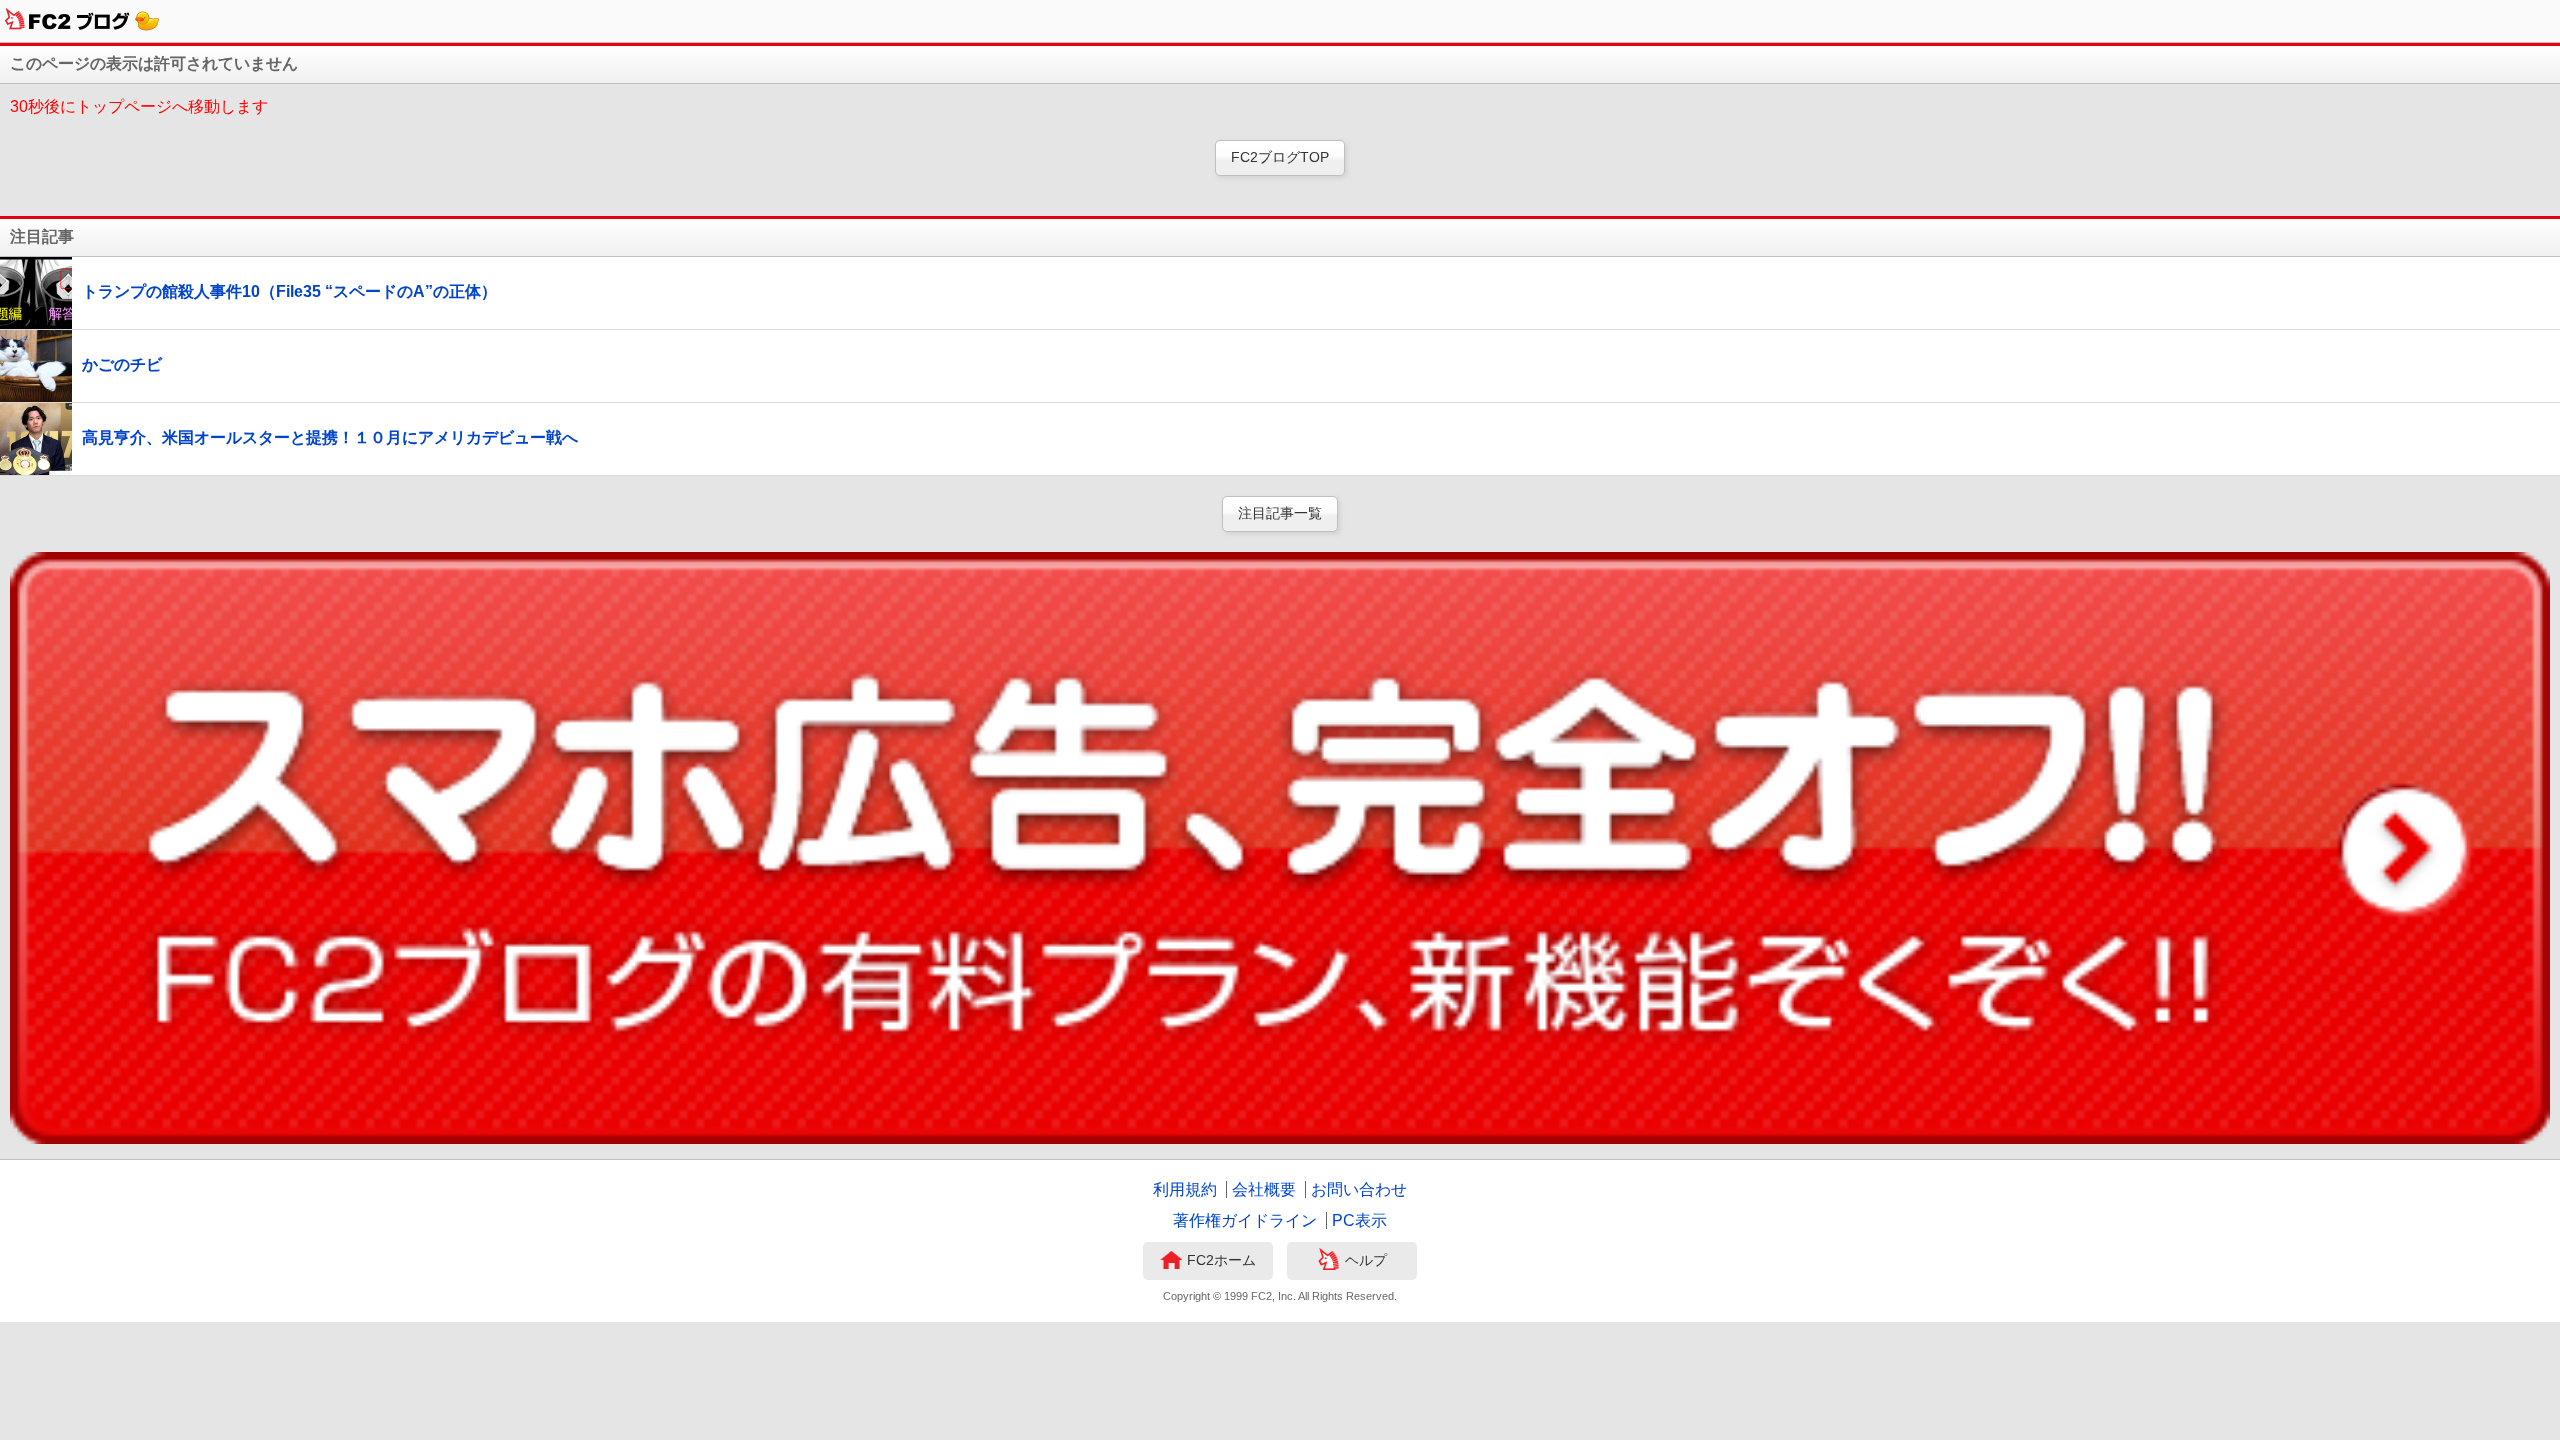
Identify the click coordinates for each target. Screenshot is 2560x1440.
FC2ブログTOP (1280, 157)
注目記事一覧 (1280, 513)
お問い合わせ (1359, 1189)
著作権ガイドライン (1245, 1220)
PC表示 (1359, 1220)
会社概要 (1264, 1189)
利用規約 (1185, 1189)
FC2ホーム (1221, 1260)
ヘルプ (1366, 1260)
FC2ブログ (82, 21)
